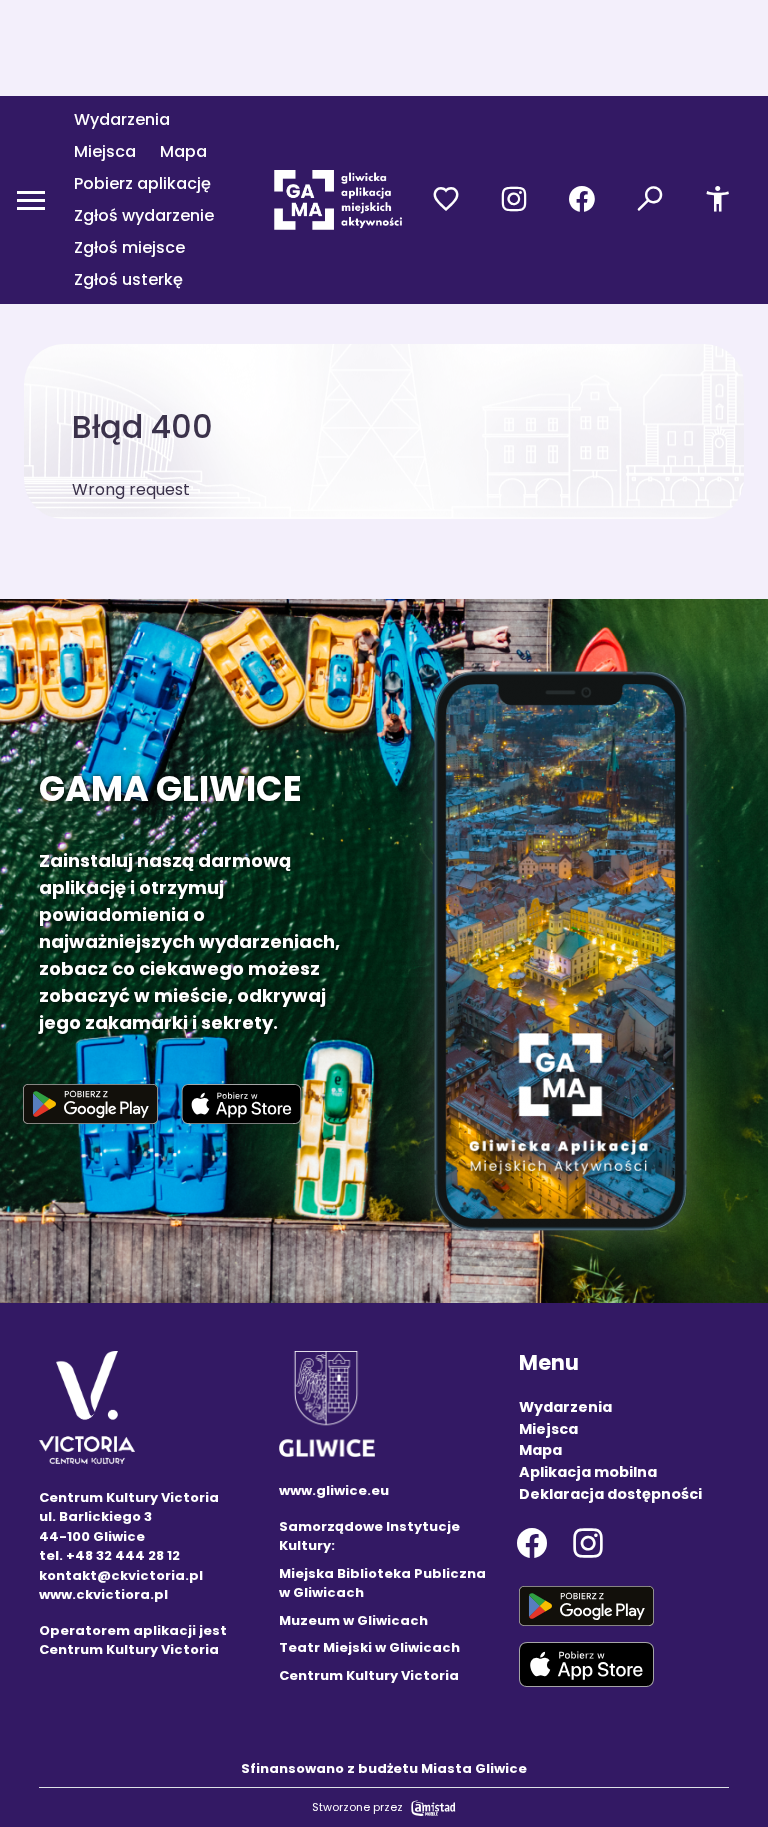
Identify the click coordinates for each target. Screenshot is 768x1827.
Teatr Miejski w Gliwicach (369, 1647)
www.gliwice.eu (334, 1490)
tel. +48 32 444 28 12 (109, 1555)
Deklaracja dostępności (610, 1494)
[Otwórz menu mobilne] (31, 200)
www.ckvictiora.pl (103, 1594)
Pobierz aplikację (142, 183)
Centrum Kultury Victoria (369, 1675)
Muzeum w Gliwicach (353, 1620)
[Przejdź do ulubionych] (446, 200)
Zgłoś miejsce (129, 247)
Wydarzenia (122, 119)
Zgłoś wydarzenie (144, 215)
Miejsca (105, 151)
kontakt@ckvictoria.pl (121, 1575)
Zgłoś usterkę (128, 279)
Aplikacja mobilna (588, 1472)
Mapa (183, 151)
